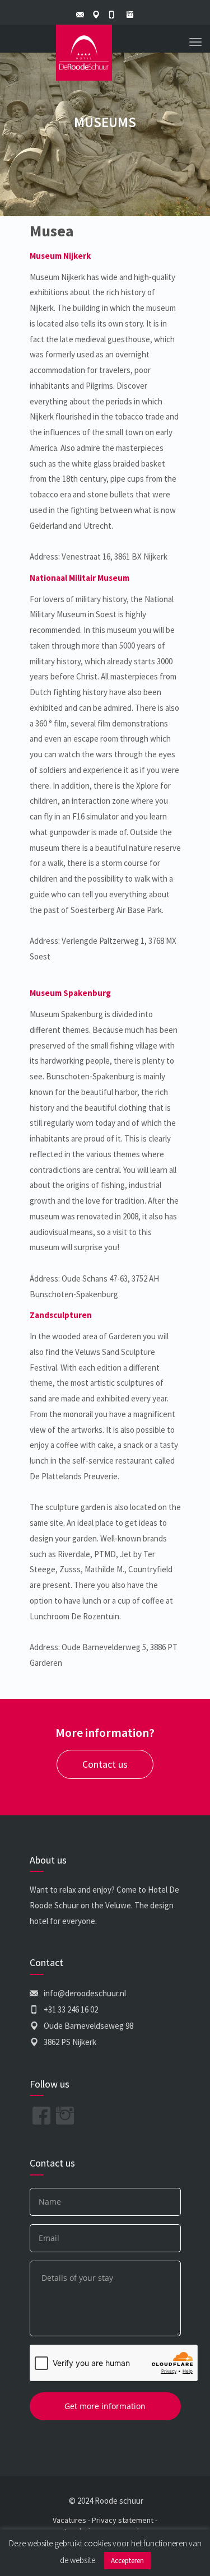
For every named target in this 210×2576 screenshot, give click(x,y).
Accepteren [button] (127, 2561)
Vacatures (69, 2520)
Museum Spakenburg (70, 993)
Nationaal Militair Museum (80, 578)
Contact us (105, 1764)
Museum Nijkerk (60, 256)
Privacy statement (123, 2520)
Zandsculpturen (61, 1315)
